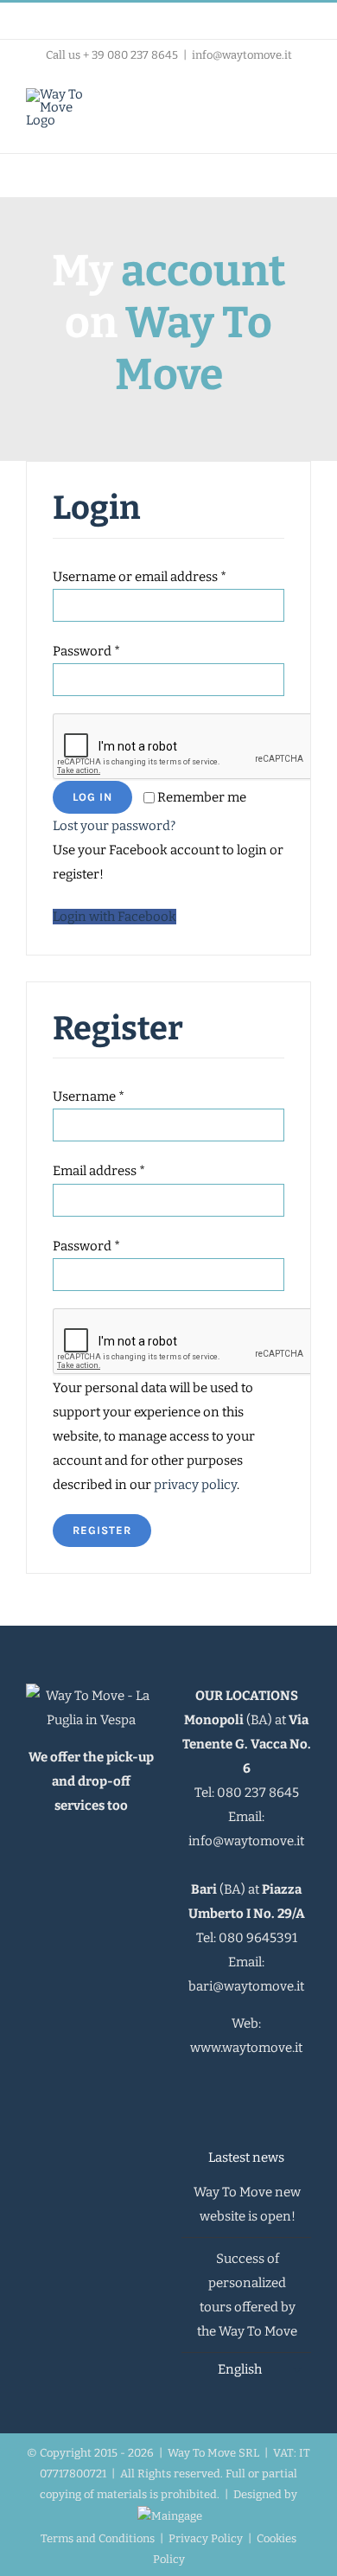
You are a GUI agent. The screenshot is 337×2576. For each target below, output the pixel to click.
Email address (99, 1171)
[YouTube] (280, 2086)
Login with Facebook (114, 917)
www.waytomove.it (246, 2048)
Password (86, 651)
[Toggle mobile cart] (273, 106)
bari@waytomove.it (246, 1986)
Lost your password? (114, 826)
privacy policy (195, 1485)
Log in (92, 797)
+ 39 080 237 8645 (130, 55)
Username (89, 1096)
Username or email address (140, 577)
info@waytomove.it (242, 55)
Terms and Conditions (98, 2538)
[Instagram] (235, 2086)
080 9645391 (258, 1938)
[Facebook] (213, 2086)
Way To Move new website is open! (247, 2204)
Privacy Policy (206, 2538)
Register (102, 1530)
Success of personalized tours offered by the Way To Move (247, 2295)
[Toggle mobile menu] (304, 106)
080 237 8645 (258, 1793)
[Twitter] (258, 2086)
